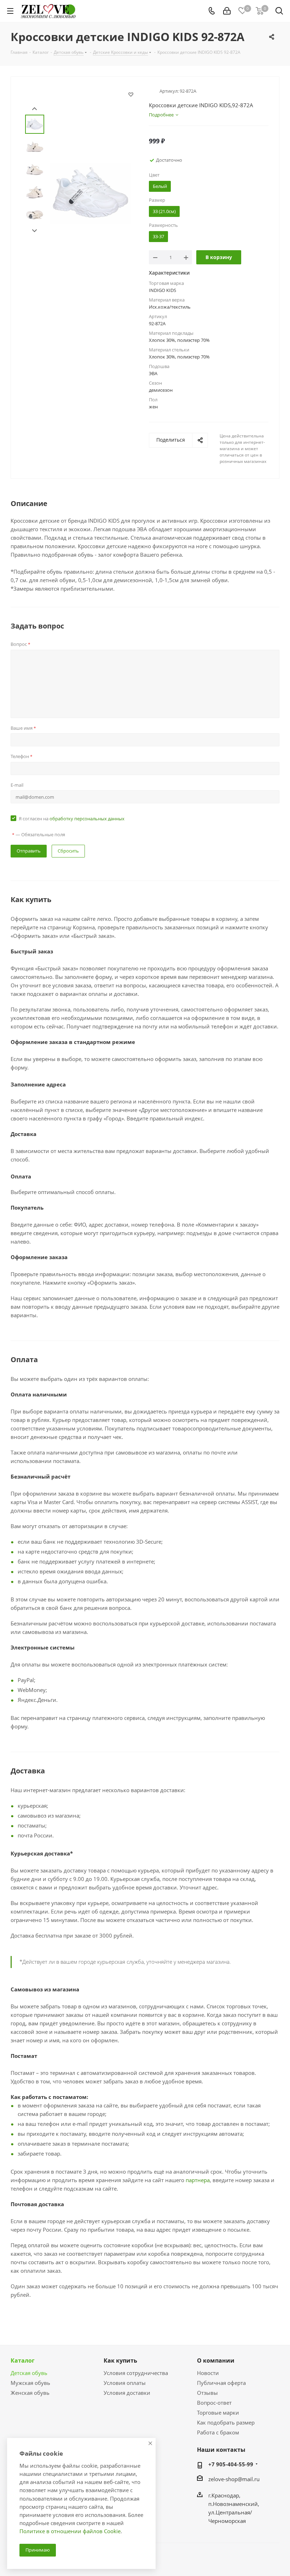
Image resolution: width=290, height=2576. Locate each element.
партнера (198, 2180)
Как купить (120, 2360)
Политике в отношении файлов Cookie (70, 2531)
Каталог (23, 2360)
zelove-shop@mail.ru (234, 2479)
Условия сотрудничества (136, 2373)
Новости (208, 2373)
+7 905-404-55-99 (231, 2464)
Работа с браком (218, 2432)
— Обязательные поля (39, 834)
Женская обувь (30, 2393)
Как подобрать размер (226, 2422)
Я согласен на (72, 819)
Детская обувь (29, 2373)
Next (34, 231)
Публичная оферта (221, 2383)
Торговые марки (218, 2413)
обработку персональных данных (87, 819)
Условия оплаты (125, 2383)
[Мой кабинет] (227, 11)
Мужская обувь (30, 2383)
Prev (34, 109)
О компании (216, 2360)
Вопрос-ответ (214, 2403)
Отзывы (207, 2393)
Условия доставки (127, 2393)
